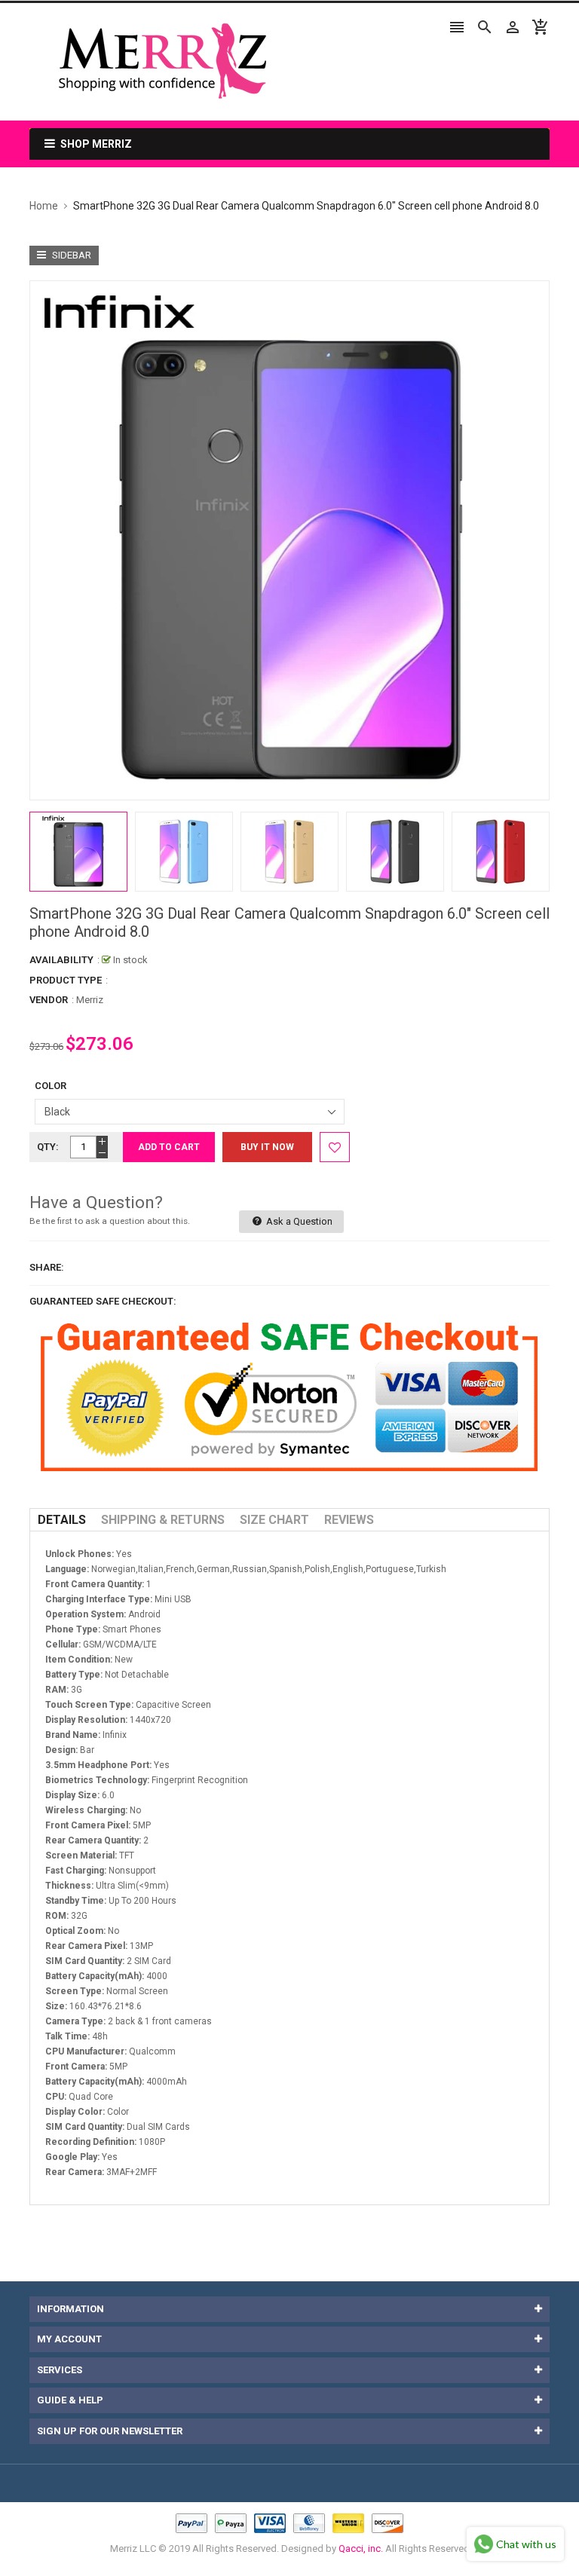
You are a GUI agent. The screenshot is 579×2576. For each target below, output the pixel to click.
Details (62, 1520)
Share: (47, 1267)
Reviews (349, 1520)
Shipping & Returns (163, 1520)
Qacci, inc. (361, 2548)
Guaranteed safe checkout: (103, 1301)
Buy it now (267, 1147)
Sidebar (70, 255)
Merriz (90, 1000)
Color (51, 1086)
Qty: (48, 1147)
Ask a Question (298, 1221)
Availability (61, 960)
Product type (66, 980)
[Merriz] (289, 2523)
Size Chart (274, 1520)
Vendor (49, 1000)
